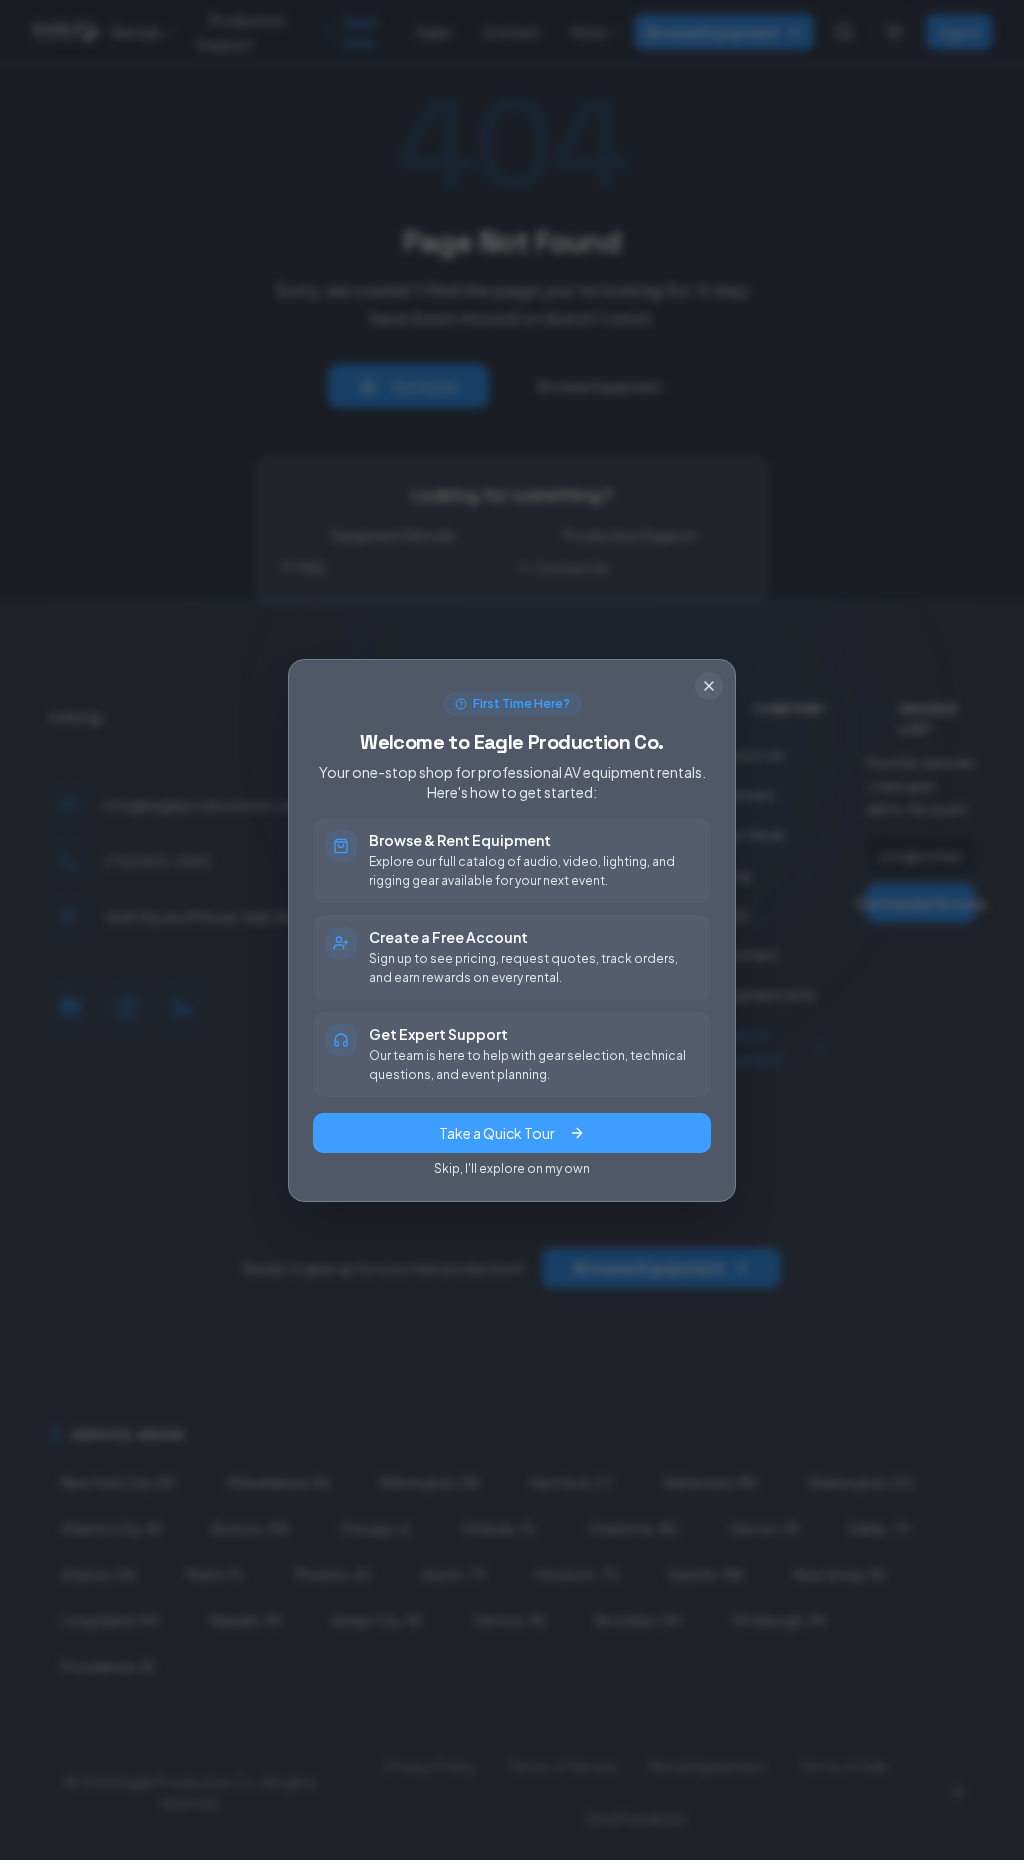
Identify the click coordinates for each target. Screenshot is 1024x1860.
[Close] (709, 686)
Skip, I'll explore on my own (512, 1168)
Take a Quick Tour (497, 1133)
